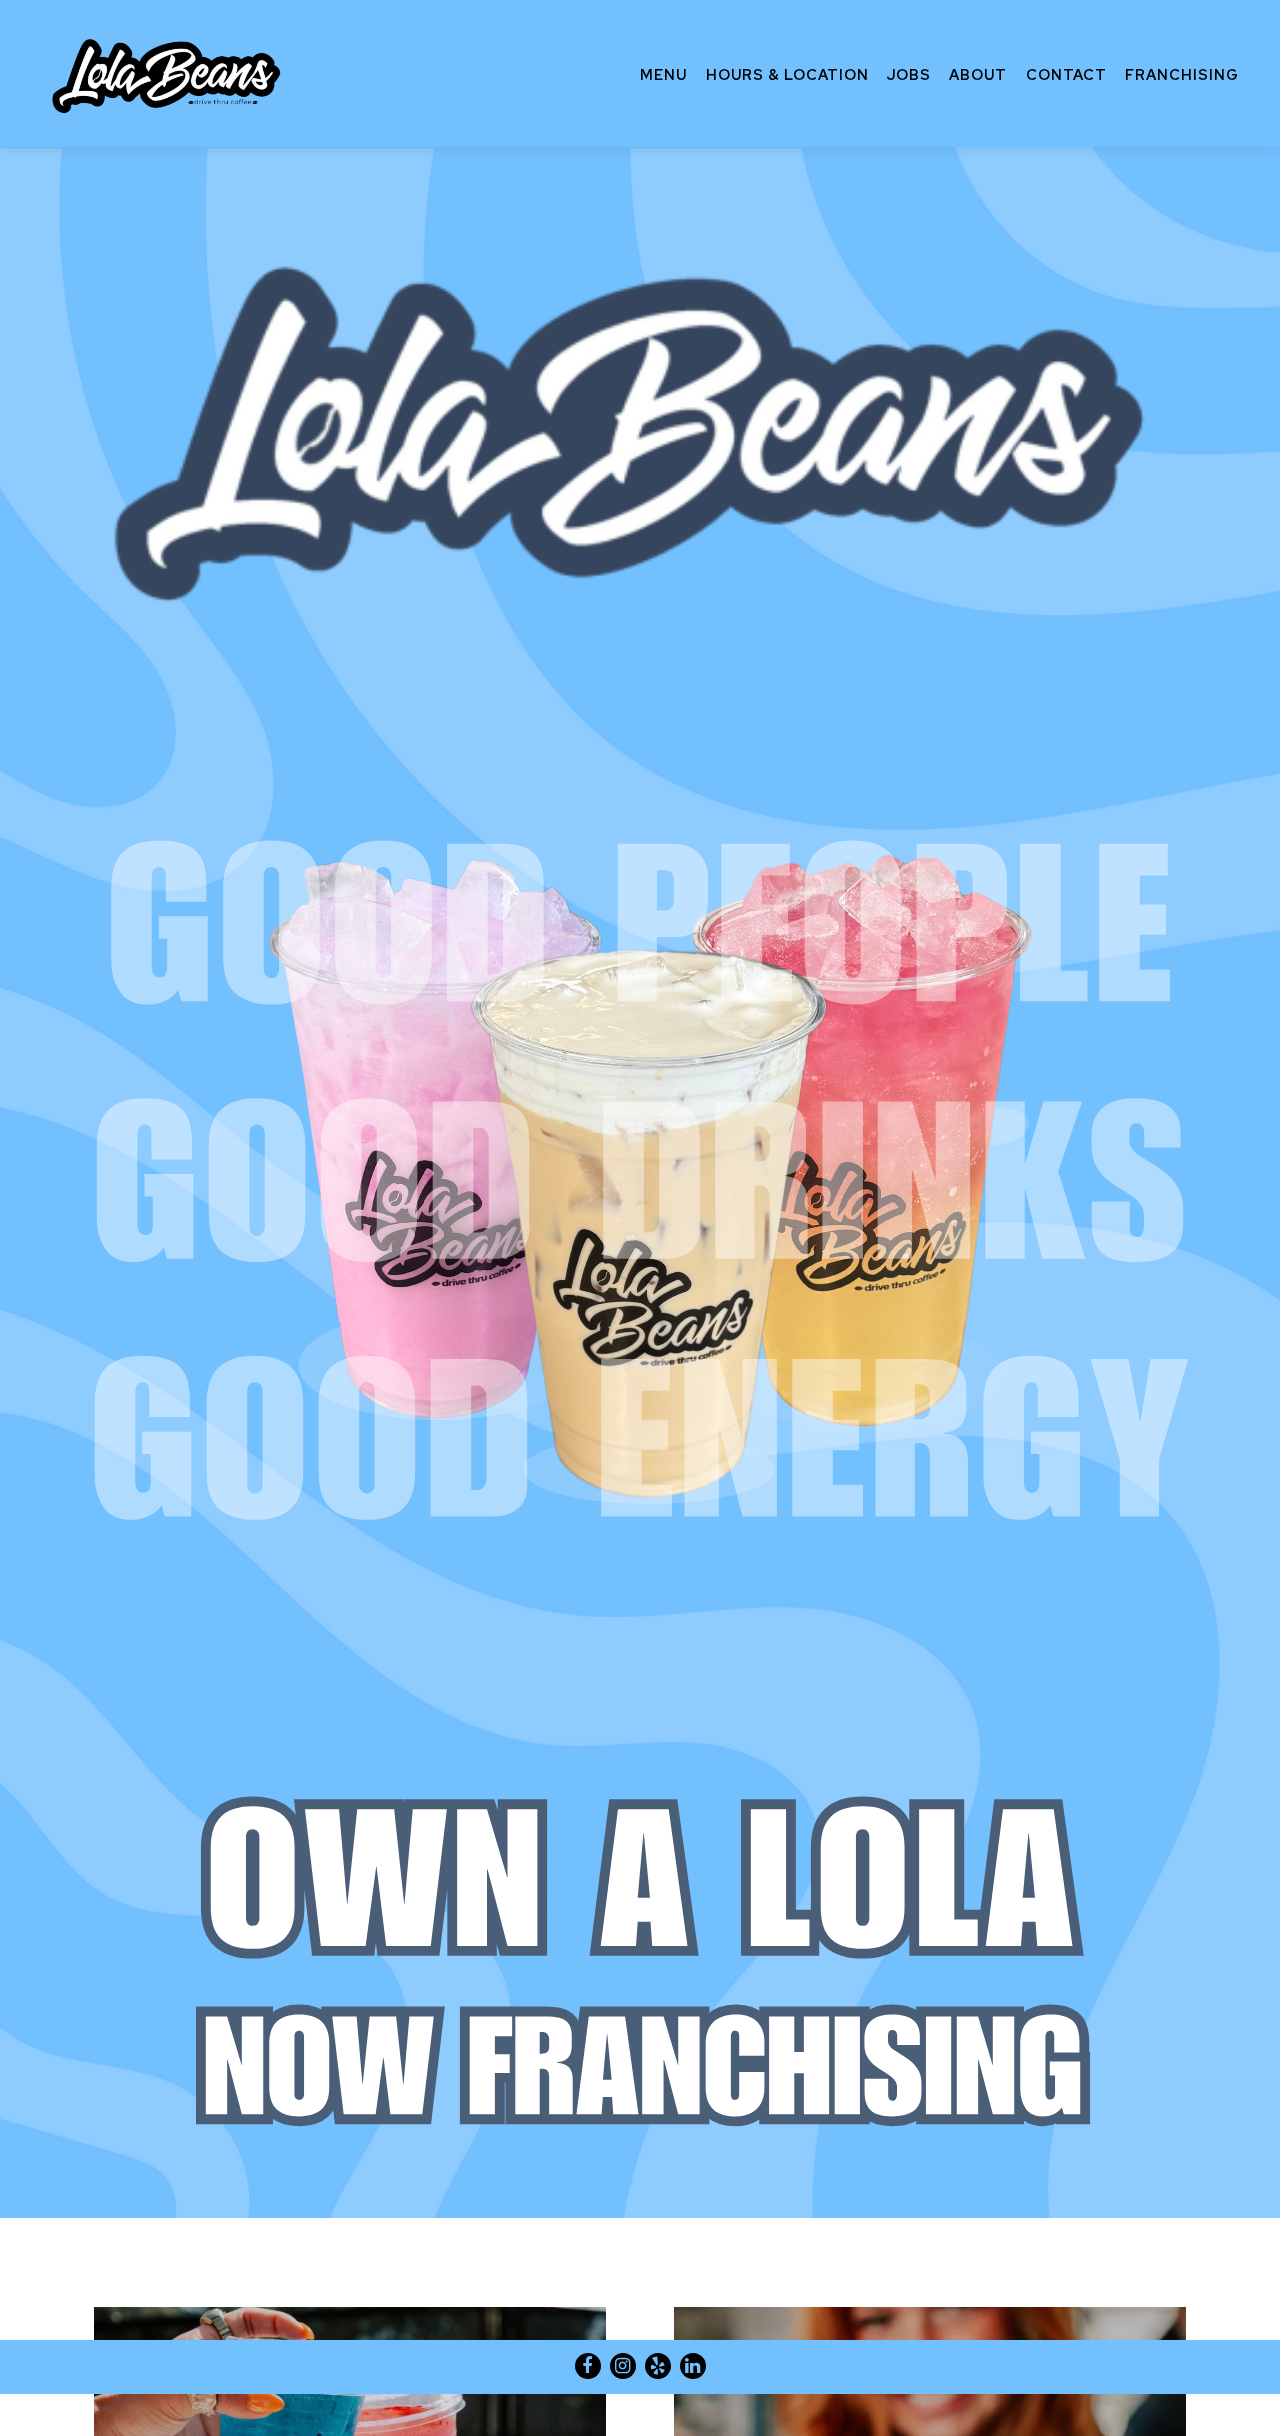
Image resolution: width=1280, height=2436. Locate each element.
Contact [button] (1066, 74)
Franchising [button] (1182, 74)
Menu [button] (663, 74)
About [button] (978, 74)
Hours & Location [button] (787, 74)
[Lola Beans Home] (169, 73)
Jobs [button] (909, 74)
